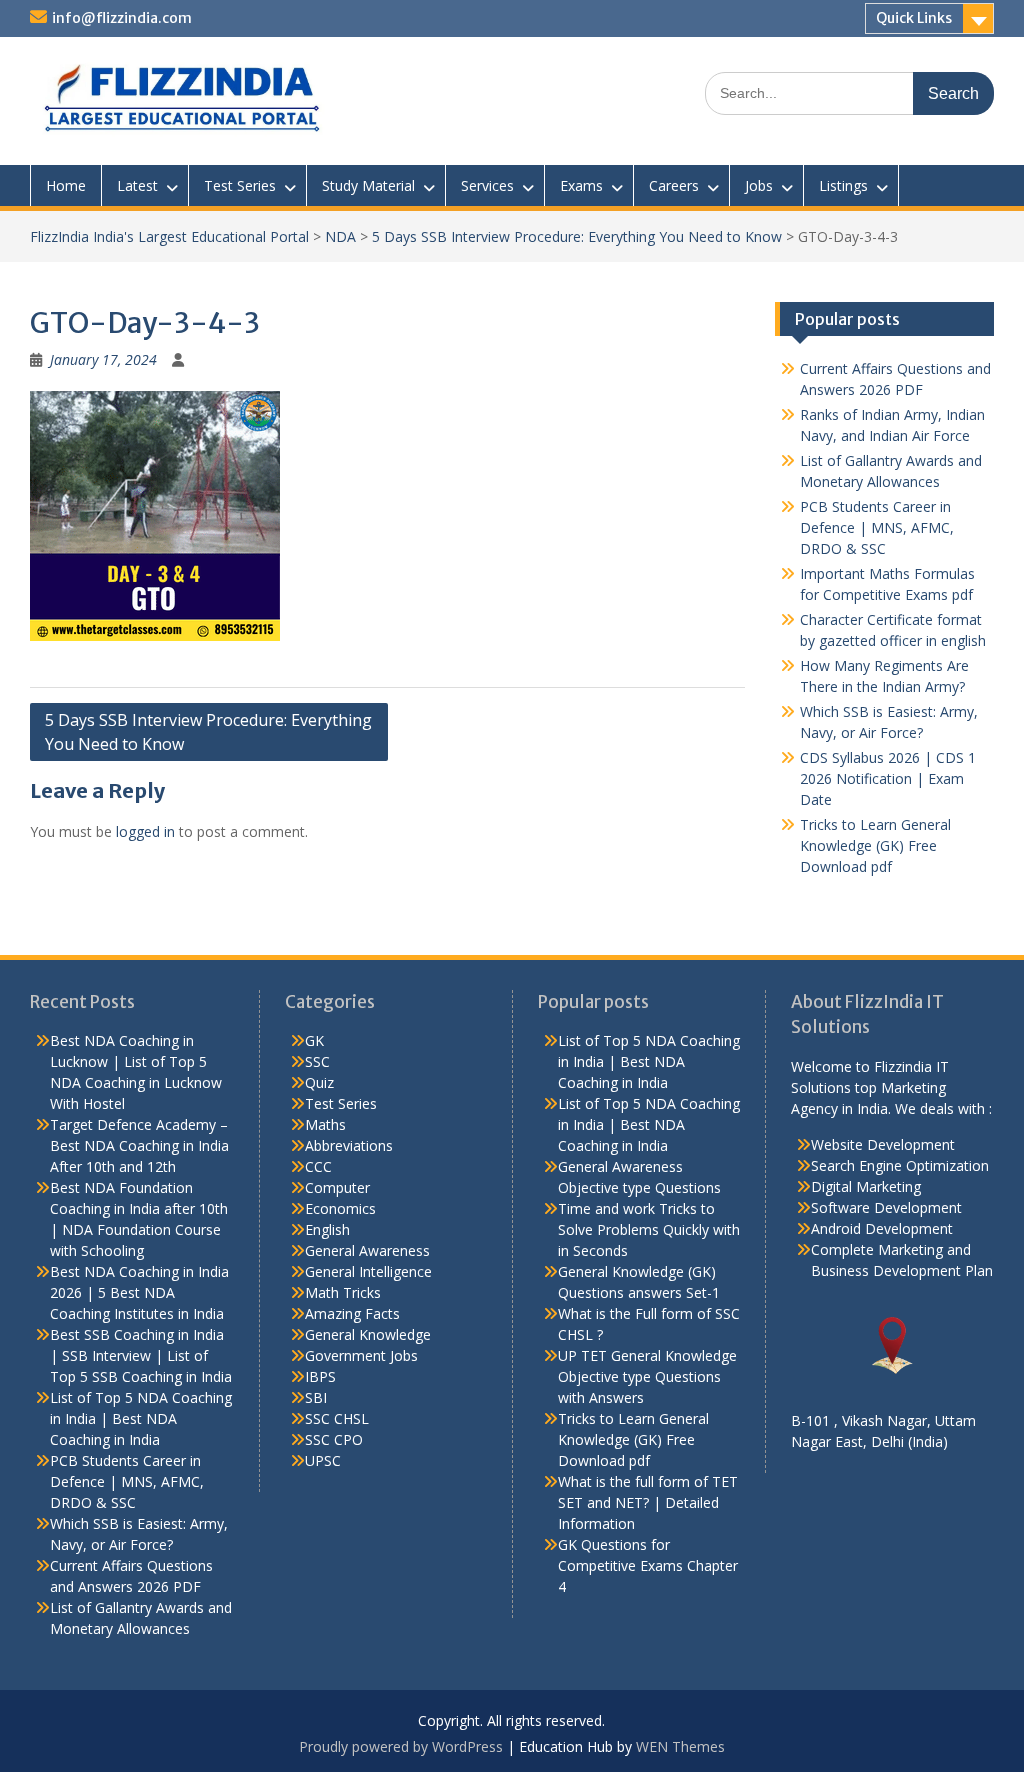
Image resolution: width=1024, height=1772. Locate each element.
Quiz (319, 1082)
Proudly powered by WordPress (401, 1746)
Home (66, 185)
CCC (318, 1166)
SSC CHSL (337, 1418)
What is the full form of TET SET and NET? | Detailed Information (648, 1502)
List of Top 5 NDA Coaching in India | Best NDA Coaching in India (141, 1418)
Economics (340, 1208)
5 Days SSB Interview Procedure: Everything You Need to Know (577, 236)
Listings (843, 185)
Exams (581, 185)
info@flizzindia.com (122, 18)
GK (314, 1040)
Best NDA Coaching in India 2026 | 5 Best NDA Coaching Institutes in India (139, 1292)
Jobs (759, 185)
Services (487, 185)
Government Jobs (361, 1355)
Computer (337, 1187)
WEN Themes (680, 1746)
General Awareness (367, 1250)
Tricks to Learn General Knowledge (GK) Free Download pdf (875, 845)
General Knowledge (368, 1334)
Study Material (368, 185)
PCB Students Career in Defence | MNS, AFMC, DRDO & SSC (877, 527)
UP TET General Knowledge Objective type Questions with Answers (647, 1376)
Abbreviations (349, 1145)
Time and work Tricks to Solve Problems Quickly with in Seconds (649, 1229)
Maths (325, 1124)
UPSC (323, 1460)
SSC (317, 1061)
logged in (145, 831)
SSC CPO (334, 1439)
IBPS (320, 1376)
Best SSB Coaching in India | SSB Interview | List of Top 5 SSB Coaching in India (141, 1355)
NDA (340, 236)
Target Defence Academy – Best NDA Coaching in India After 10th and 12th (139, 1145)
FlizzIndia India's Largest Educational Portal (169, 236)
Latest (137, 185)
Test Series (240, 185)
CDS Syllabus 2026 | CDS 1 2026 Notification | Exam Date (888, 778)
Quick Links (914, 18)
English (327, 1229)
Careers (674, 185)
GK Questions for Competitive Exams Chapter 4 (648, 1565)
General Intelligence (368, 1271)
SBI (316, 1397)
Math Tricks (343, 1292)
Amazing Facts (352, 1313)
